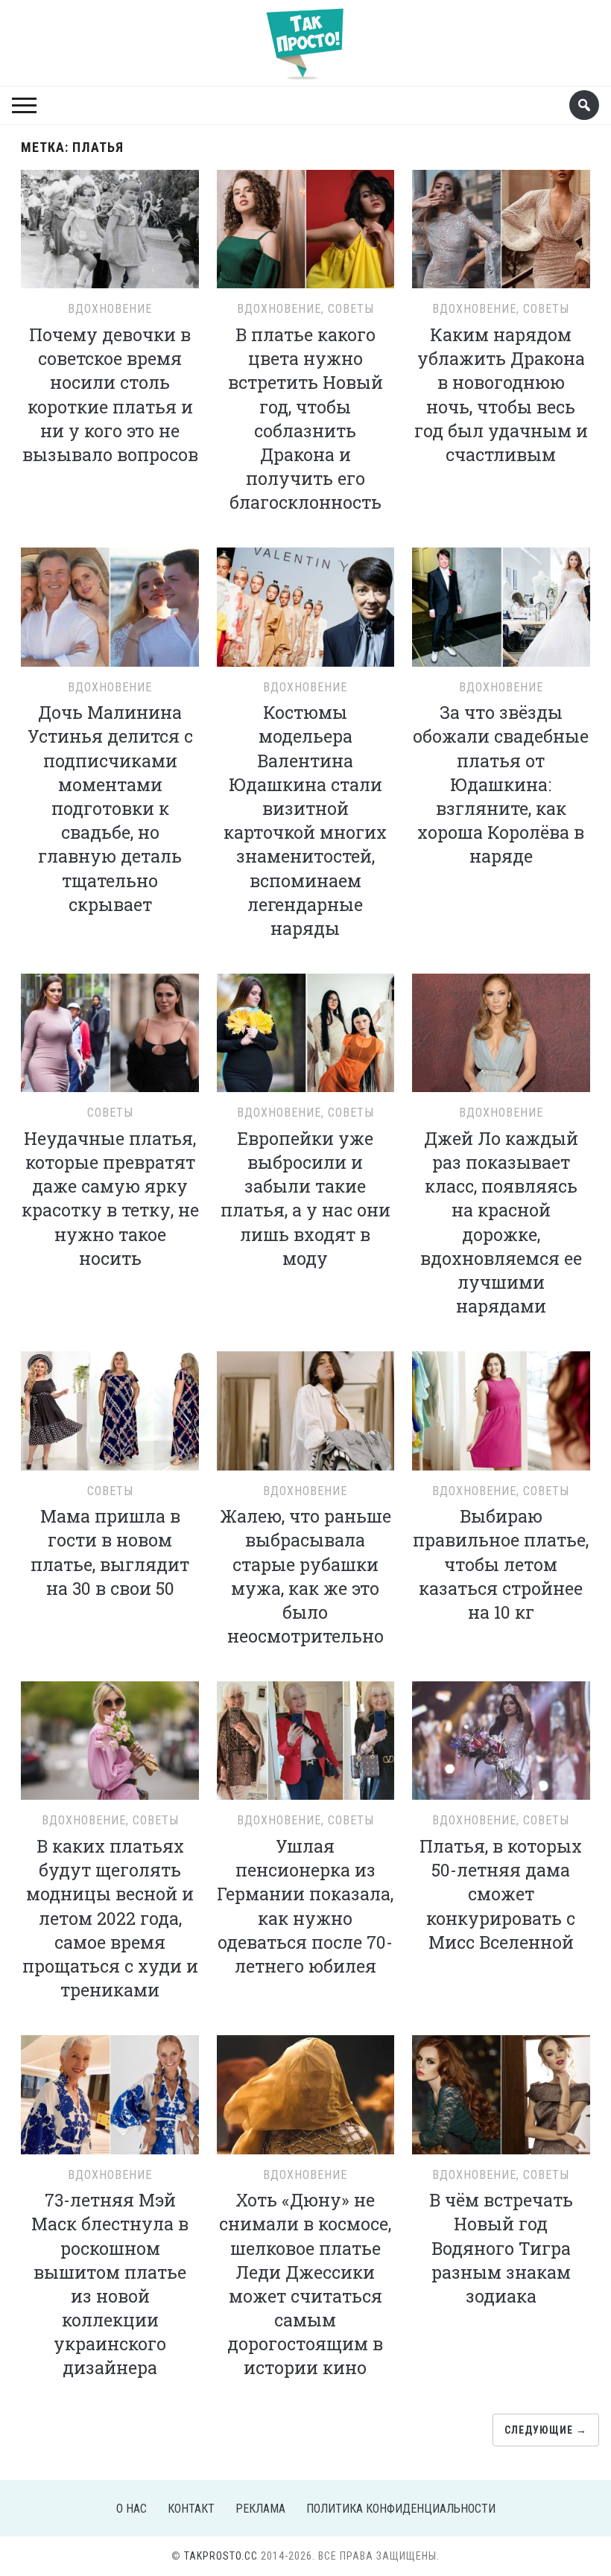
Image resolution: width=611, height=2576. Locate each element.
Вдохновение (110, 309)
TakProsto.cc (221, 2556)
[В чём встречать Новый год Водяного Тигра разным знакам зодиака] (501, 2093)
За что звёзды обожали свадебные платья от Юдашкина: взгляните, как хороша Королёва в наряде (501, 784)
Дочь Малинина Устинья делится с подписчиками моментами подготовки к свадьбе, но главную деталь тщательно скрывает (110, 808)
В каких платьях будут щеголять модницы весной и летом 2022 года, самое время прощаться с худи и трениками (110, 1918)
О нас (132, 2509)
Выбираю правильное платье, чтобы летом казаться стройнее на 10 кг (501, 1564)
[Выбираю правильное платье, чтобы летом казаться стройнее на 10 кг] (501, 1409)
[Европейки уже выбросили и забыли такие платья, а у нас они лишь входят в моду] (306, 1031)
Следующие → (546, 2430)
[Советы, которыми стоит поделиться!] (305, 37)
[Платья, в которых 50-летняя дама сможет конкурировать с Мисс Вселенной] (501, 1738)
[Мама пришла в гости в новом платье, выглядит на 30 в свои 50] (110, 1409)
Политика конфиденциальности (401, 2509)
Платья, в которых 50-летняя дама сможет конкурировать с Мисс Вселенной (501, 1894)
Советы (351, 309)
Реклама (260, 2509)
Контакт (191, 2509)
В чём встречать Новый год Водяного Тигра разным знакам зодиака (501, 2248)
